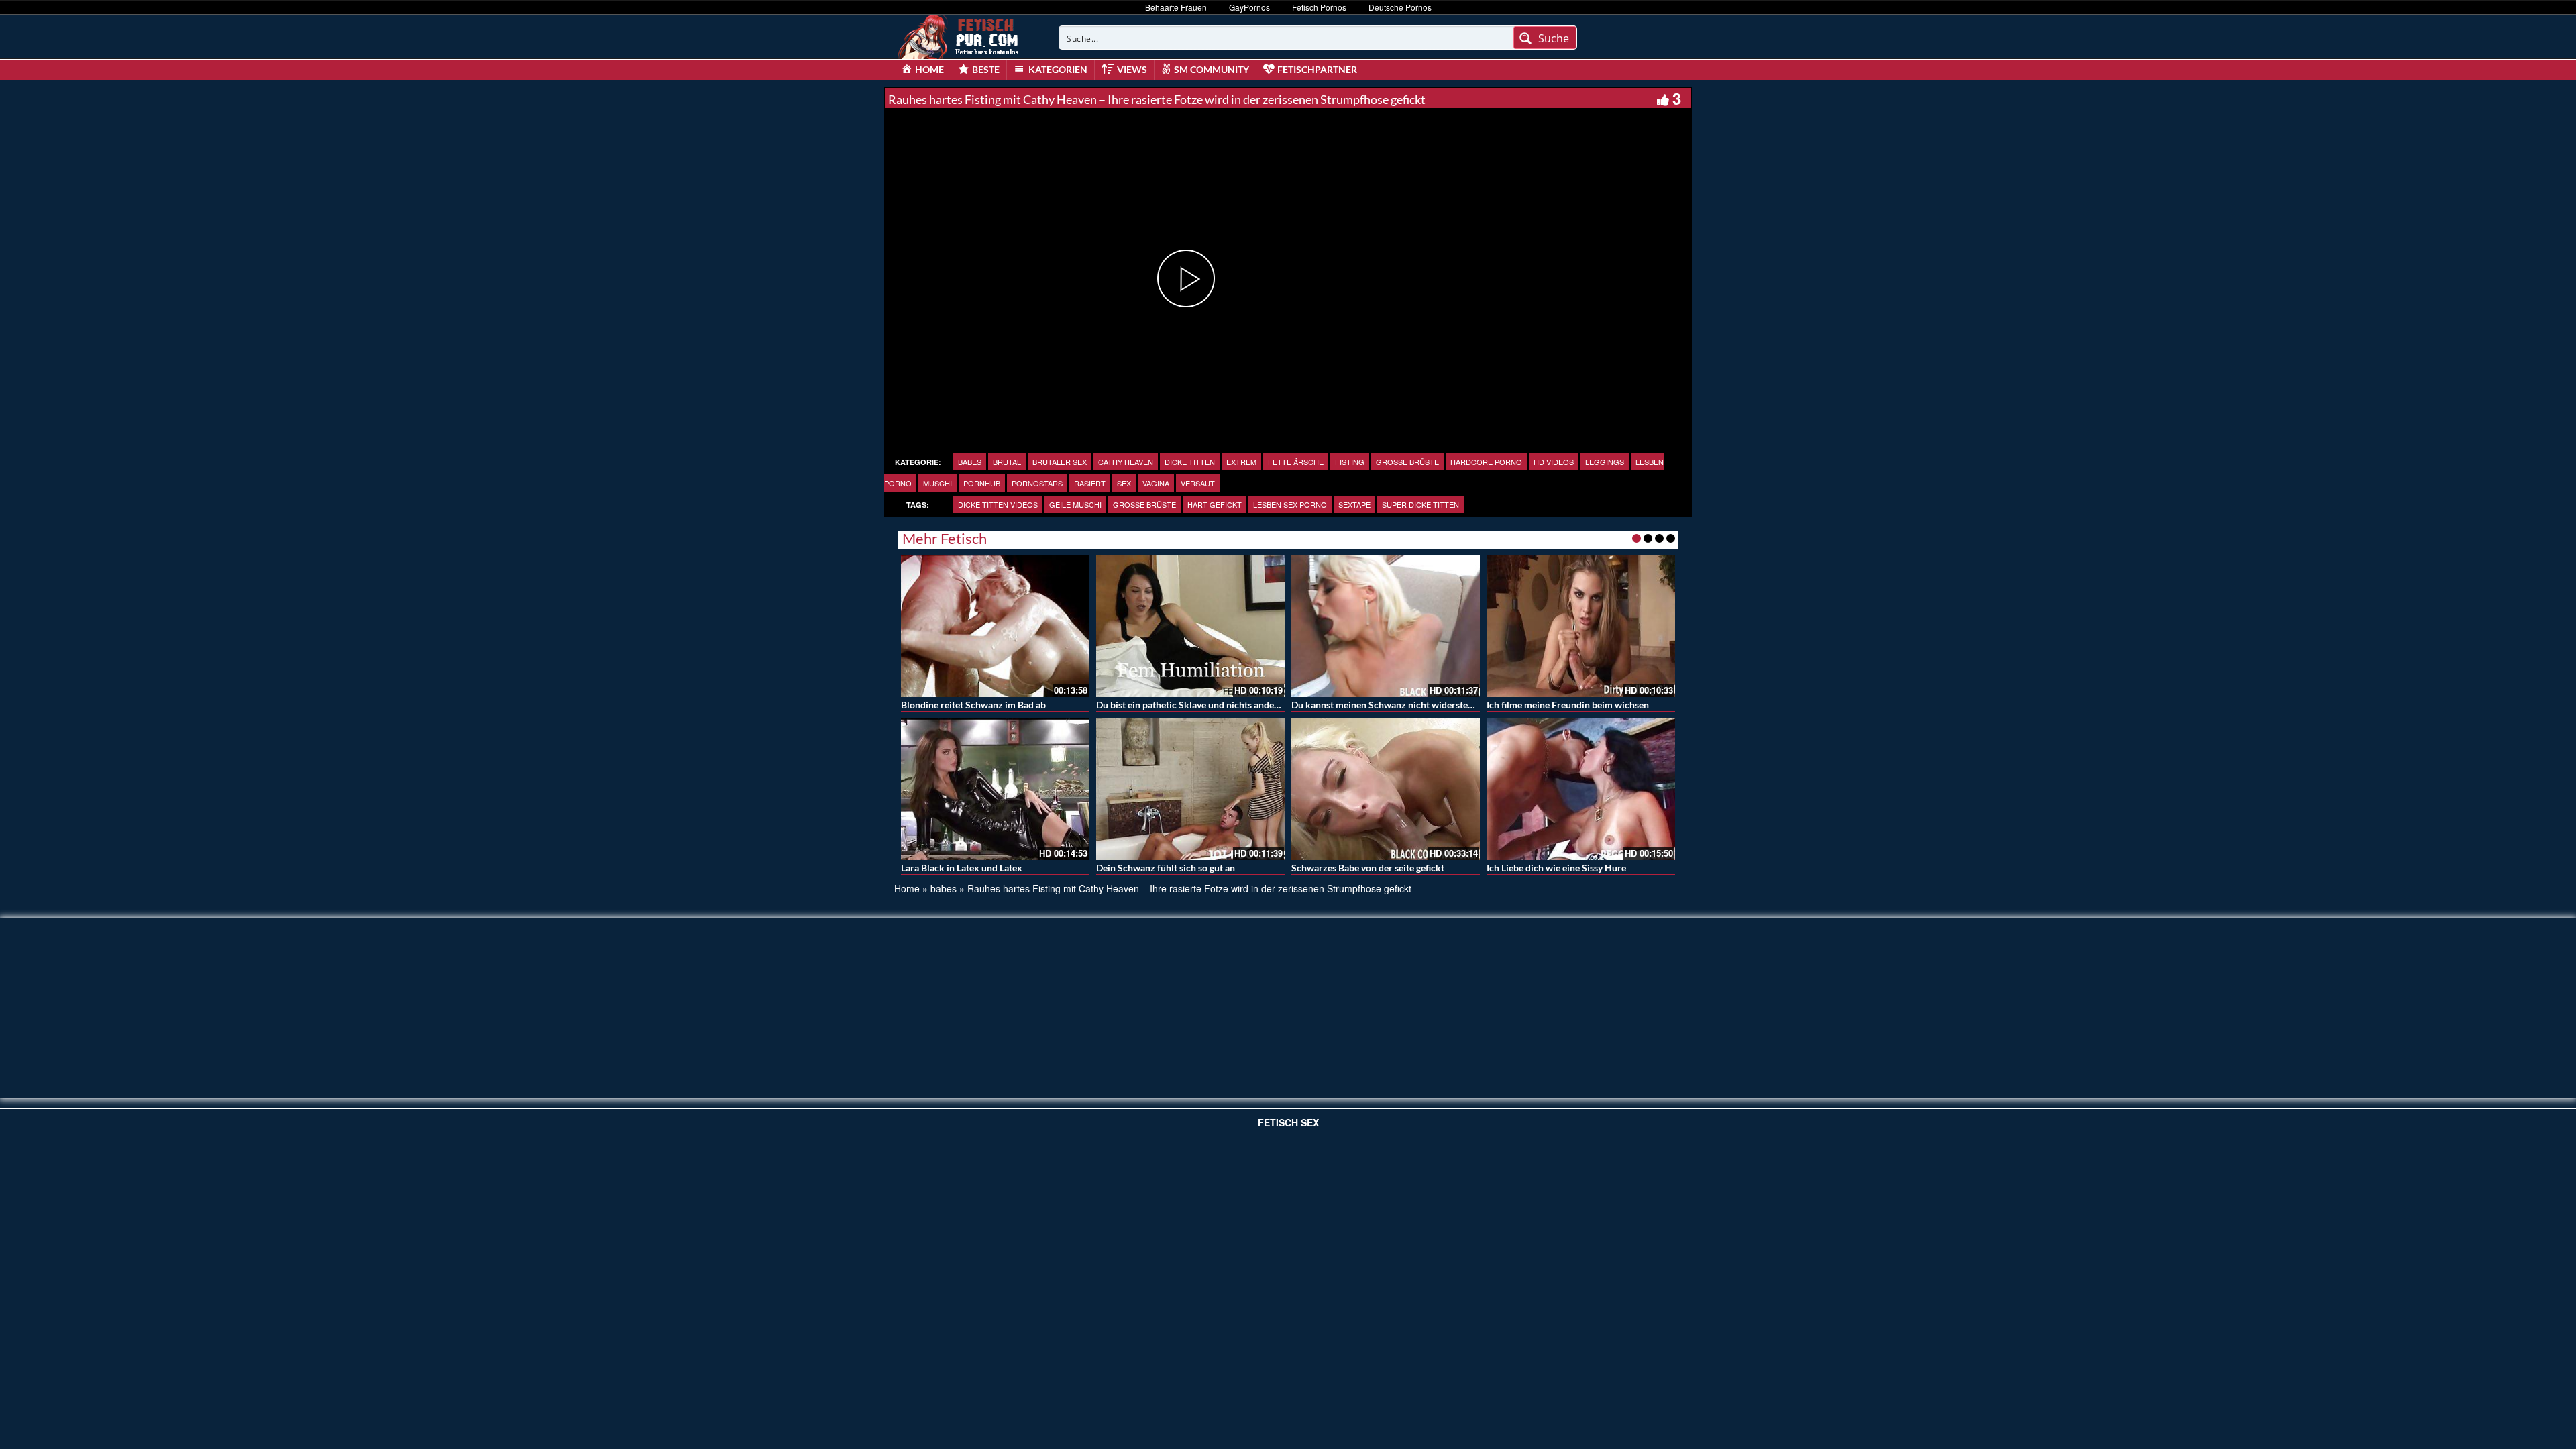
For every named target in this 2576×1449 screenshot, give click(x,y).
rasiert (1090, 483)
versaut (1198, 483)
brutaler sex (1060, 462)
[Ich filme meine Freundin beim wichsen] (1581, 626)
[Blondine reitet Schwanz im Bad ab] (995, 626)
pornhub (982, 483)
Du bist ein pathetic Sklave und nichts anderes (1191, 705)
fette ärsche (1296, 462)
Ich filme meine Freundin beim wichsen (1568, 705)
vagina (1156, 483)
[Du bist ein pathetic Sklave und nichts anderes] (1190, 626)
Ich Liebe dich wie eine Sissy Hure (1556, 868)
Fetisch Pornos (1319, 7)
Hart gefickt (1215, 504)
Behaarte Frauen (1176, 7)
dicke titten (1190, 462)
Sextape (1354, 504)
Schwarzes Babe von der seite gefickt (1368, 868)
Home (907, 888)
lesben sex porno (1290, 504)
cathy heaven (1126, 462)
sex (1124, 483)
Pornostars (1037, 483)
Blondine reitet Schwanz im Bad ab (973, 705)
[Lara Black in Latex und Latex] (995, 789)
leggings (1605, 462)
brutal (1007, 462)
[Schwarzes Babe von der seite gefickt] (1386, 789)
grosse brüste (1144, 504)
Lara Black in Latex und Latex (962, 868)
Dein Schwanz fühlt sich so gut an (1166, 868)
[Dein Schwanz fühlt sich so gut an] (1190, 789)
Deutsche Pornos (1400, 7)
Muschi (937, 483)
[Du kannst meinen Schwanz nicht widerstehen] (1386, 626)
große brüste (1407, 462)
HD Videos (1554, 462)
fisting (1350, 462)
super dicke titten (1420, 504)
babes (970, 462)
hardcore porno (1486, 462)
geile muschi (1075, 504)
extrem (1241, 462)
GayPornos (1249, 7)
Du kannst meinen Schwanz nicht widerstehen (1387, 705)
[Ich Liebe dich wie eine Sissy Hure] (1581, 789)
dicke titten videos (998, 504)
